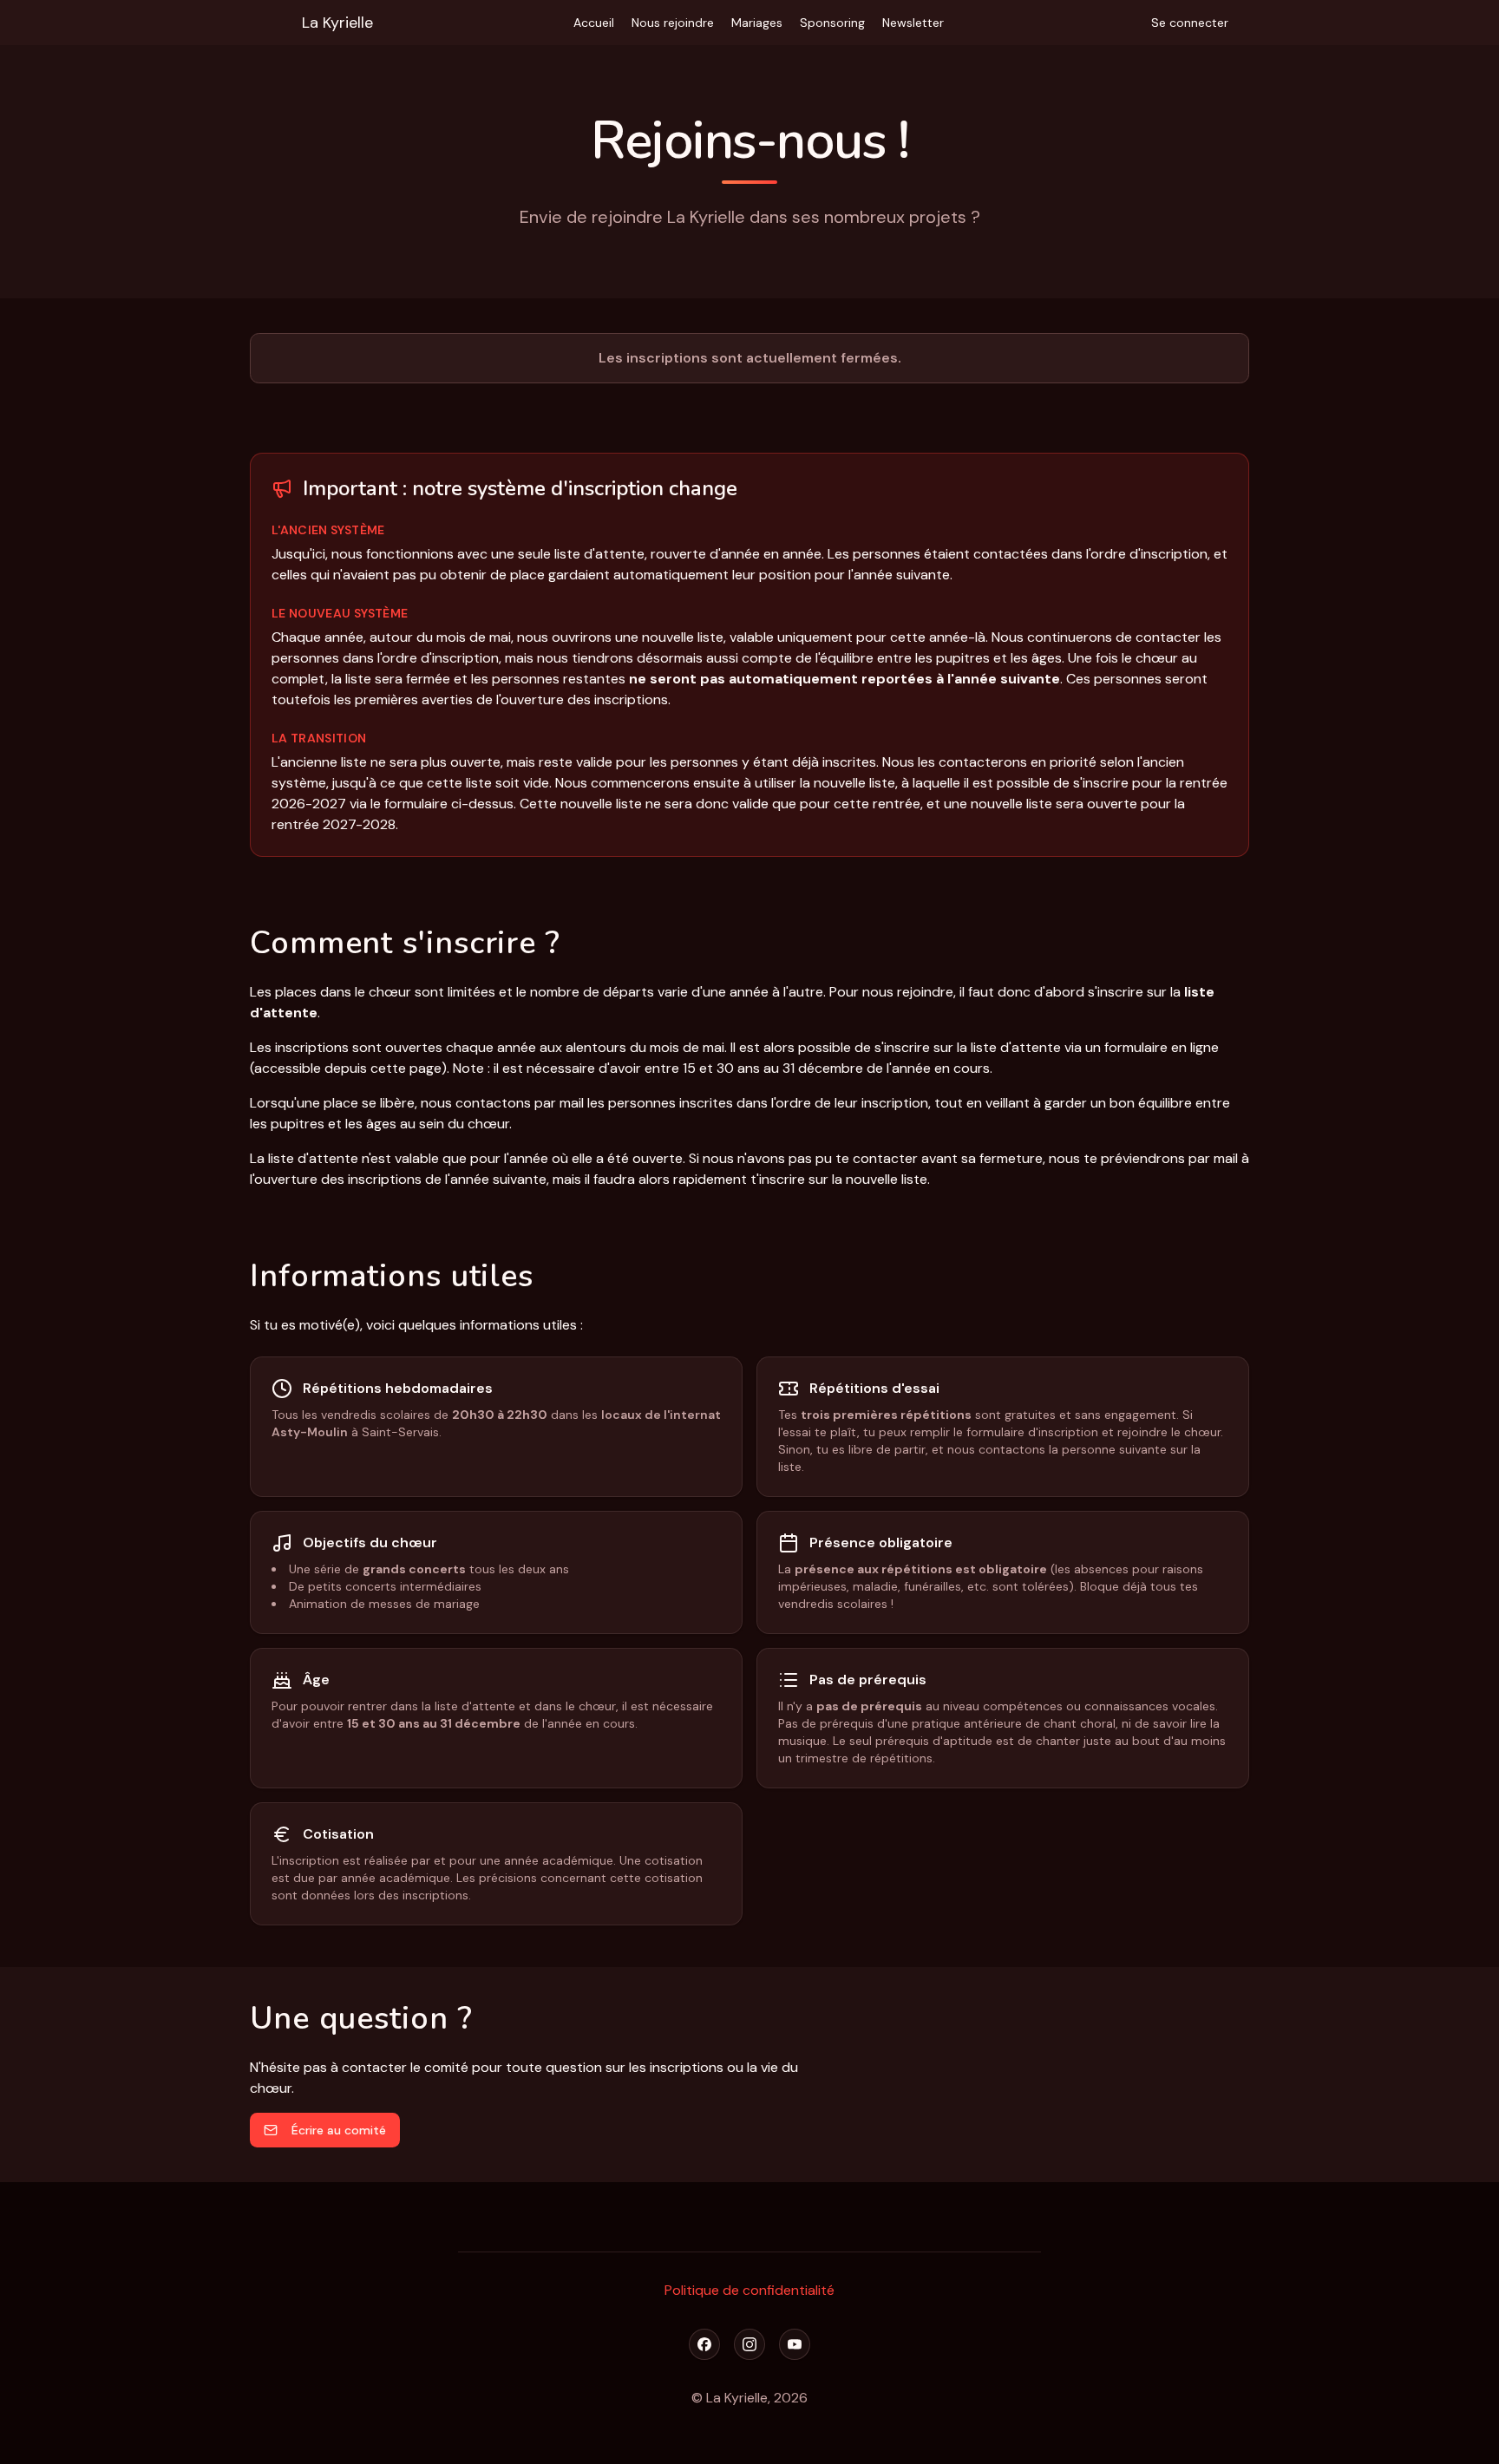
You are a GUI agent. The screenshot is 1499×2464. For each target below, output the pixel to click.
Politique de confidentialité (749, 2290)
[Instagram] (749, 2344)
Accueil (594, 23)
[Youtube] (795, 2344)
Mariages (757, 23)
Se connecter (1190, 23)
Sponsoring (832, 23)
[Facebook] (704, 2344)
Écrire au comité (339, 2130)
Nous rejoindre (673, 23)
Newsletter (913, 23)
